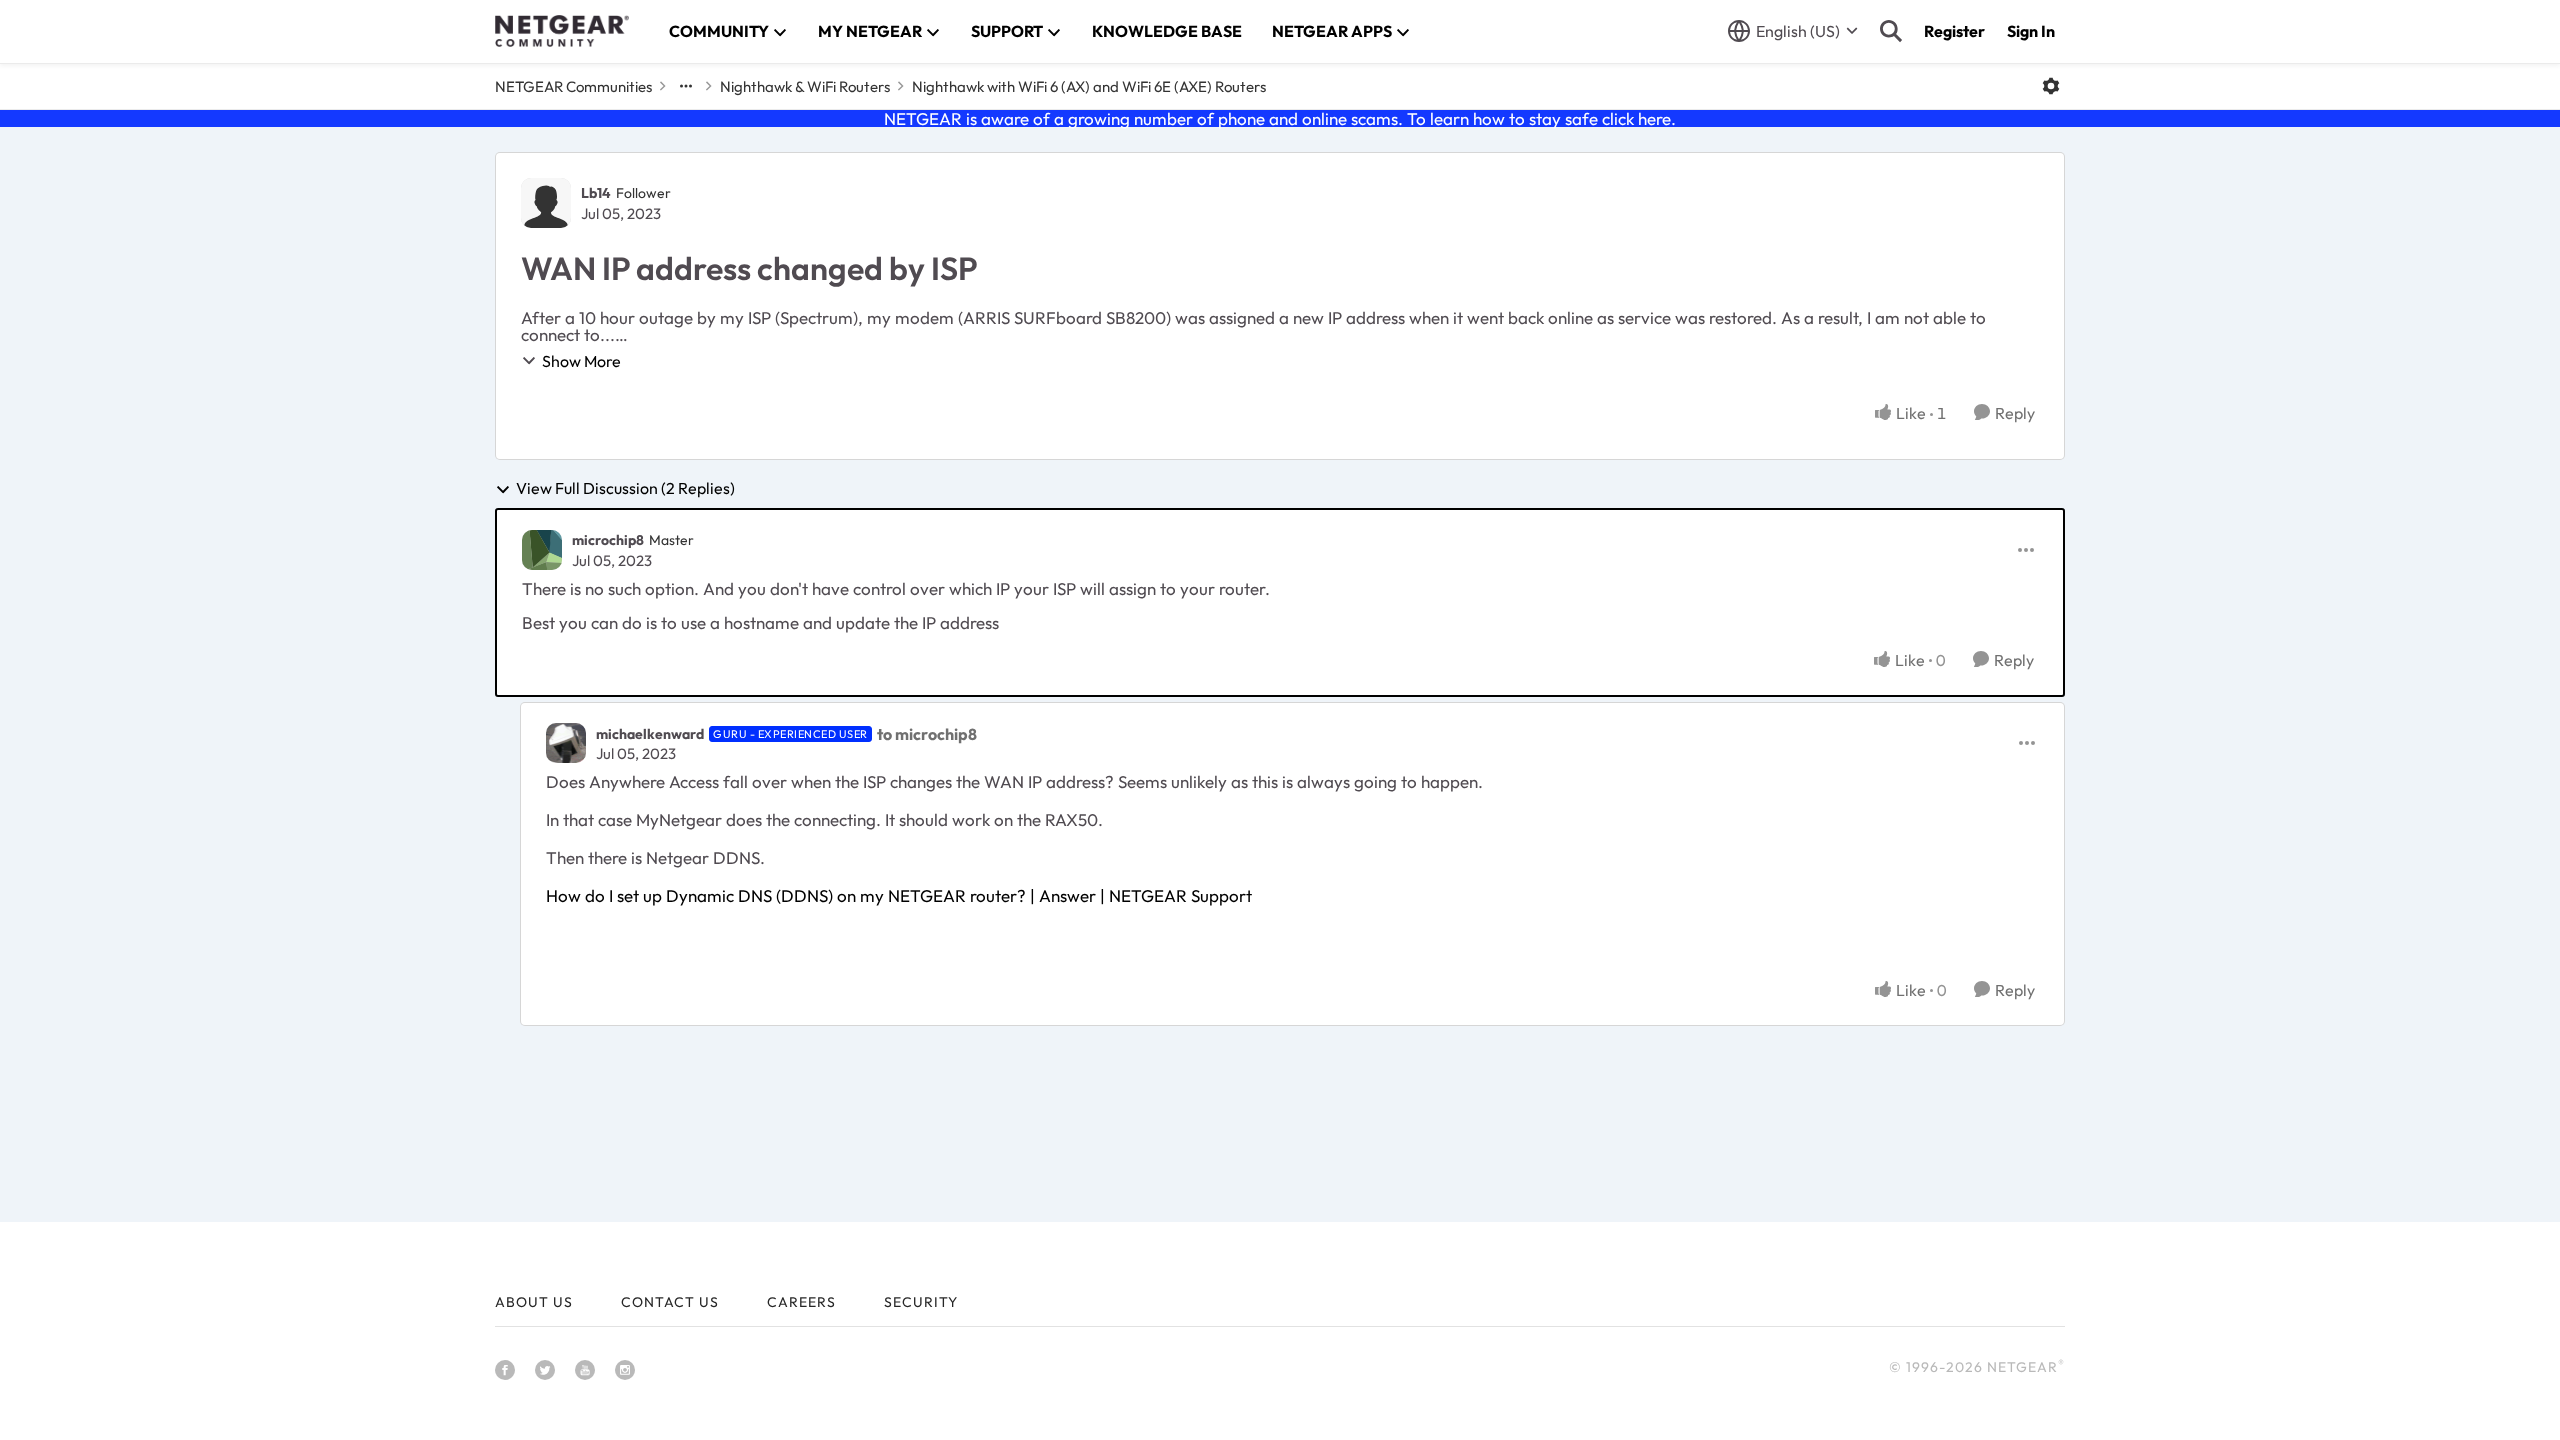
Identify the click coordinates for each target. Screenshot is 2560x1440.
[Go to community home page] (562, 31)
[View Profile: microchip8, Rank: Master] (542, 550)
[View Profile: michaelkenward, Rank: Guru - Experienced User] (566, 743)
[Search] (1891, 31)
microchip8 (608, 540)
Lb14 (596, 193)
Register (1954, 31)
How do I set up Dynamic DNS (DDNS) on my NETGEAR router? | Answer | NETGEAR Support (899, 895)
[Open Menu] (2051, 86)
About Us (534, 1302)
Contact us (670, 1302)
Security (921, 1302)
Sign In (2031, 31)
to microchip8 (927, 734)
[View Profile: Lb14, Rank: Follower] (546, 203)
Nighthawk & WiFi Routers (805, 86)
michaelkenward (650, 734)
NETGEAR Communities (573, 86)
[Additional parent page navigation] (686, 86)
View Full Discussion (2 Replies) (625, 489)
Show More (581, 361)
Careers (801, 1302)
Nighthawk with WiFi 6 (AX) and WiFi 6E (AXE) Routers (1089, 86)
